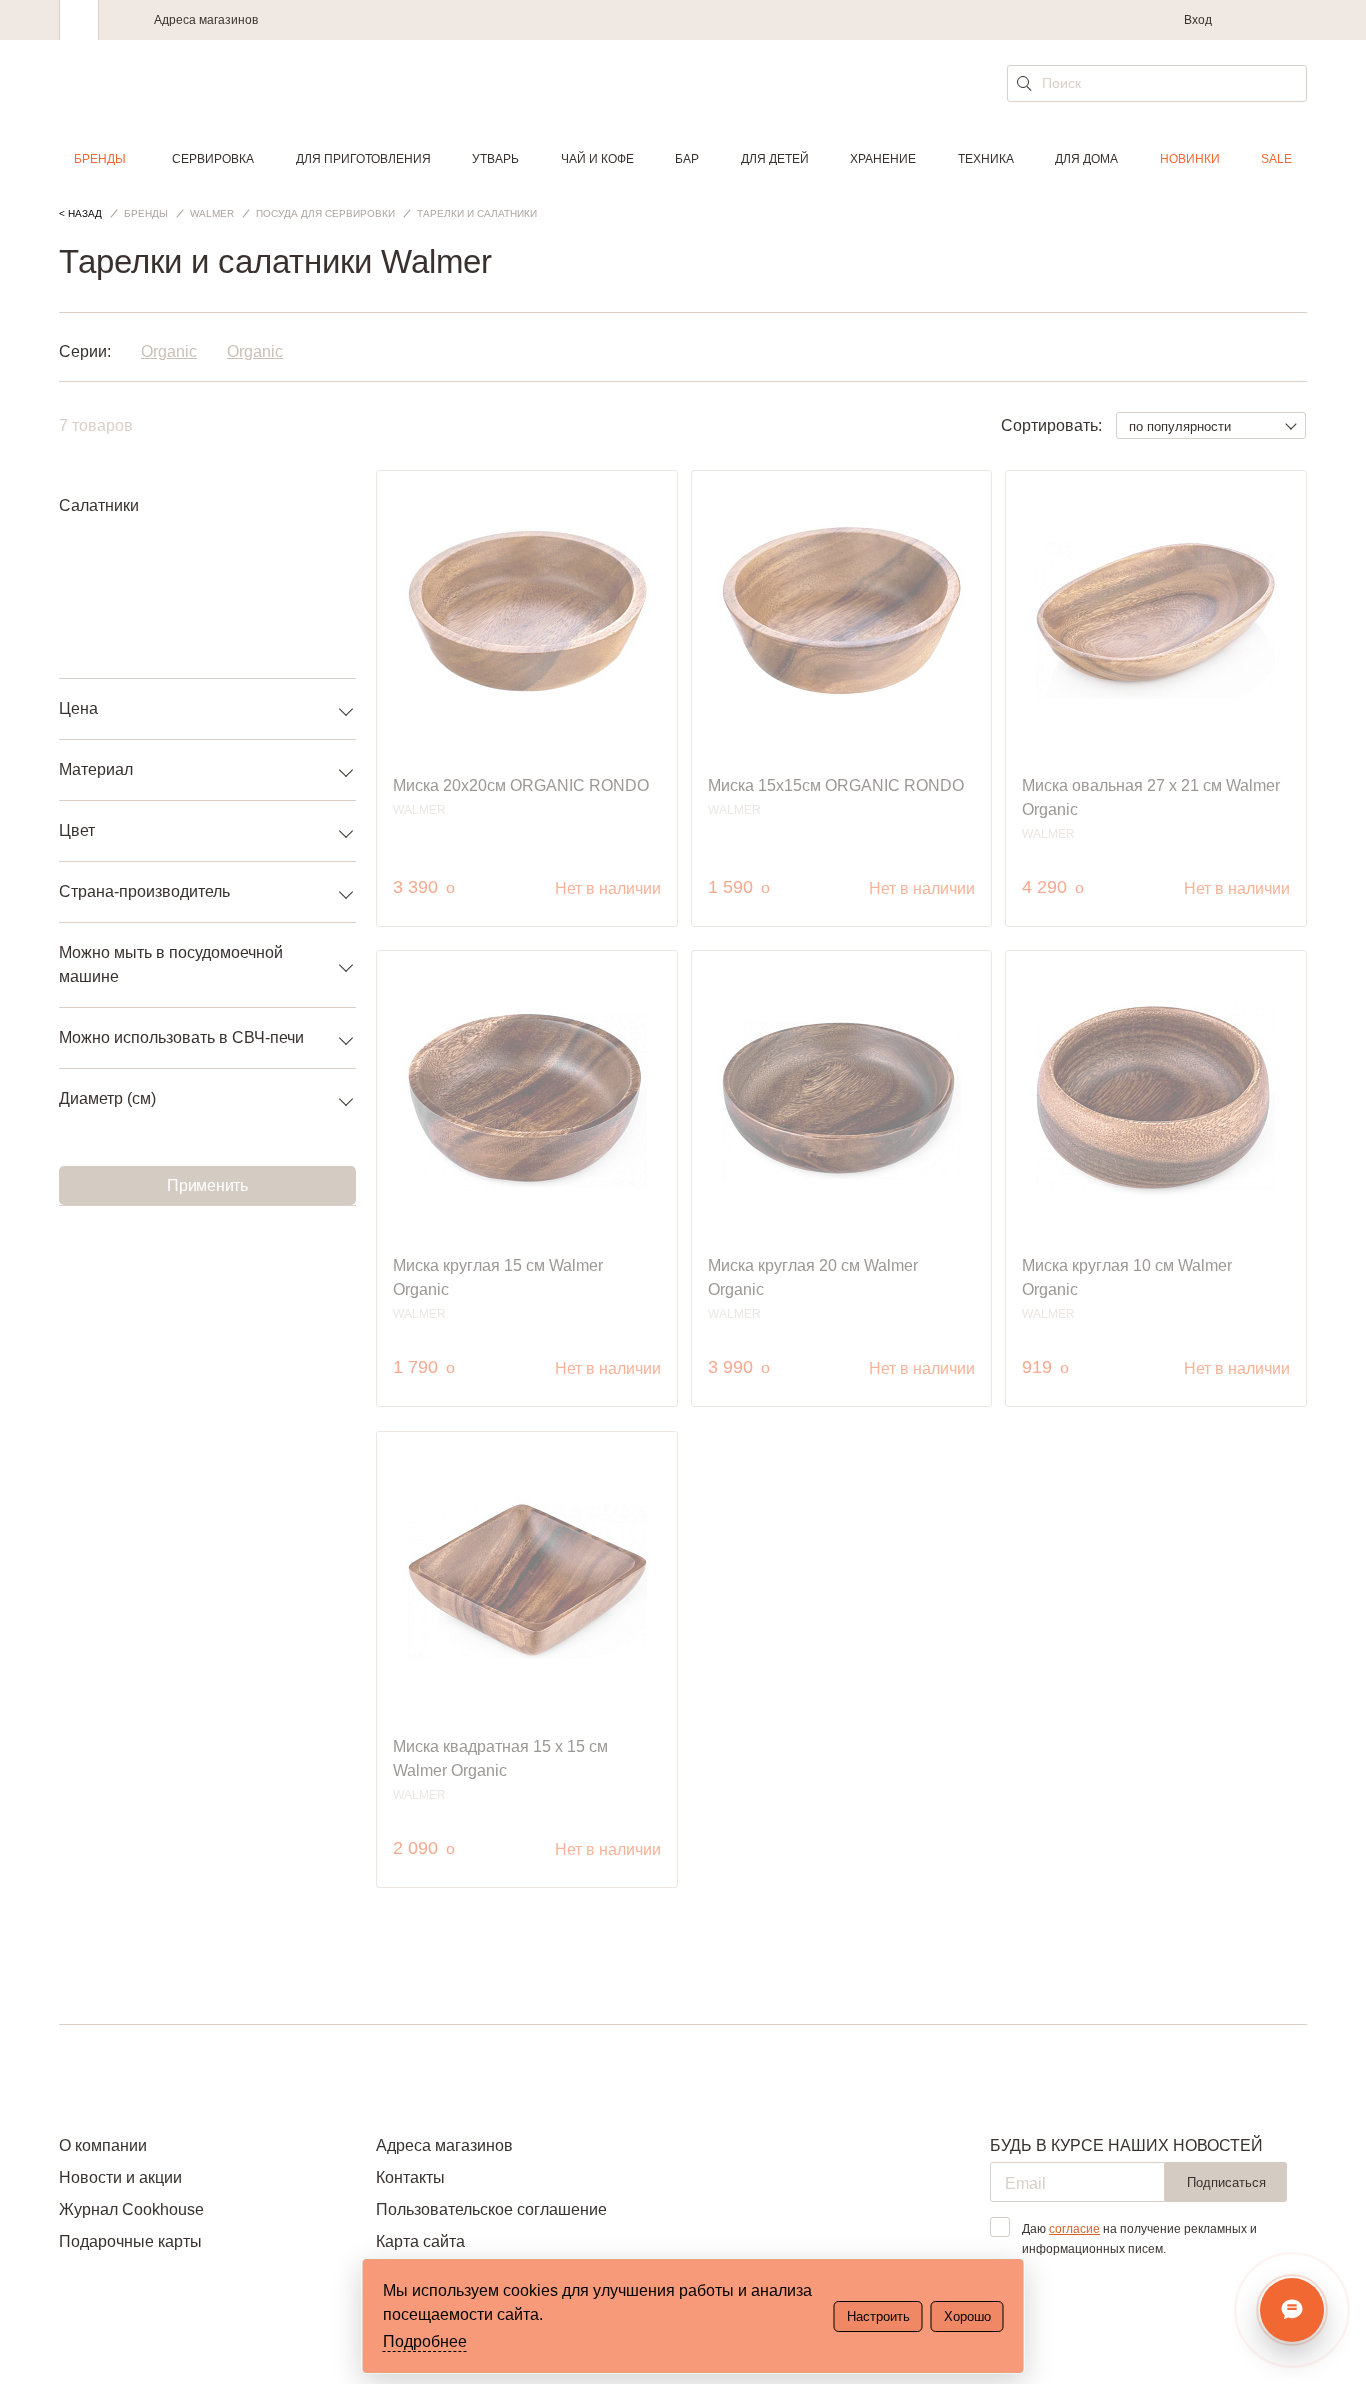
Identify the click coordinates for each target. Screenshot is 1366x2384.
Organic (169, 351)
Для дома (1086, 159)
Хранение (883, 159)
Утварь (495, 159)
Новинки (1190, 159)
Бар (687, 159)
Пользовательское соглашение (491, 2209)
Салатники (99, 505)
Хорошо (967, 2316)
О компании (103, 2145)
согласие (1074, 2229)
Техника (986, 159)
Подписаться (1226, 2182)
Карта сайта (420, 2241)
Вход (1198, 20)
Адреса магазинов (206, 20)
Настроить (878, 2316)
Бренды (100, 159)
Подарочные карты (130, 2241)
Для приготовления (363, 159)
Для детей (775, 159)
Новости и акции (120, 2177)
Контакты (410, 2177)
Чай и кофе (597, 159)
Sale (1276, 159)
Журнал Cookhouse (131, 2209)
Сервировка (213, 159)
